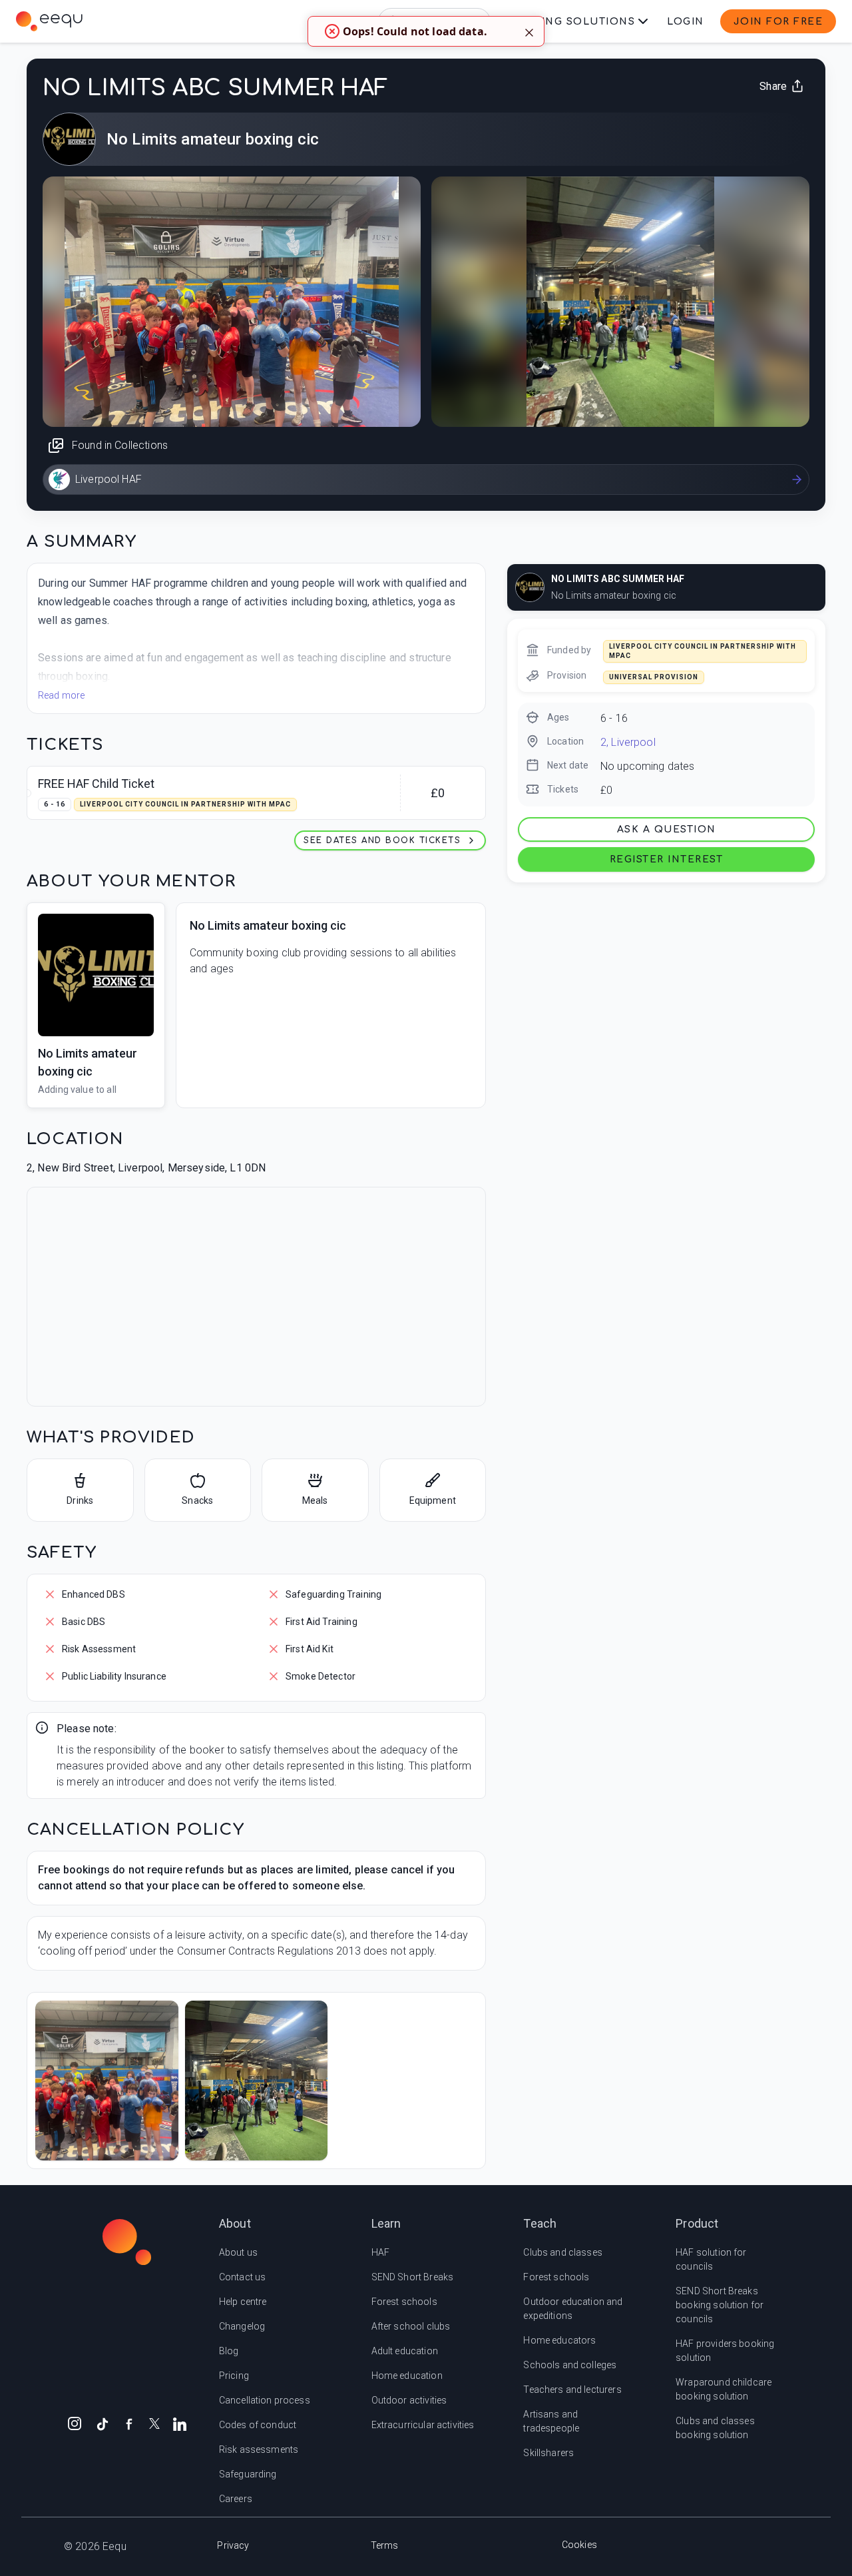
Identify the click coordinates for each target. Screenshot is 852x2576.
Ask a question (667, 829)
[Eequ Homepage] (49, 21)
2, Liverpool (628, 742)
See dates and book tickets (382, 840)
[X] (154, 2422)
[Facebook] (129, 2423)
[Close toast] (529, 31)
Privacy (233, 2545)
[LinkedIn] (180, 2423)
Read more (61, 695)
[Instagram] (75, 2423)
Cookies (579, 2545)
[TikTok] (103, 2423)
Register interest (667, 859)
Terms (385, 2545)
